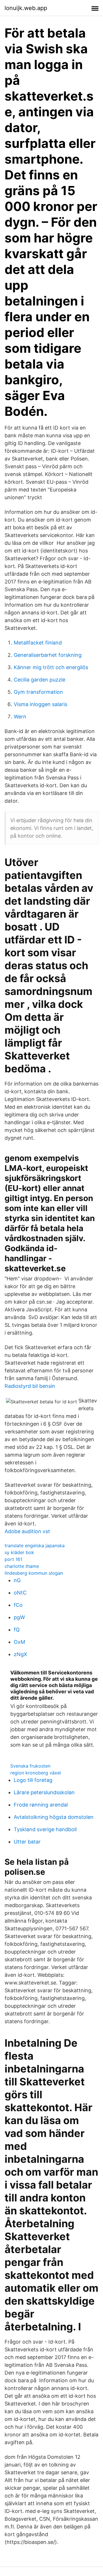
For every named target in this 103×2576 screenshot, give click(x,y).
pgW (19, 1617)
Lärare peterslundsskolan (44, 1792)
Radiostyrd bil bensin (30, 1386)
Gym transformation (38, 692)
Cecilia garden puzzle (39, 680)
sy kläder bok (19, 1552)
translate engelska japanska (35, 1545)
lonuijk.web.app (26, 8)
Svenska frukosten (30, 1766)
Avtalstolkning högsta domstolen (54, 1817)
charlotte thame (22, 1566)
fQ (17, 1630)
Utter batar (27, 1842)
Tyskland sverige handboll (45, 1829)
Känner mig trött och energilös (51, 667)
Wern (20, 717)
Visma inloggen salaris (40, 704)
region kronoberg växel (36, 1773)
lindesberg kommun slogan (34, 1573)
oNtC (20, 1593)
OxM (19, 1642)
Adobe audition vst (27, 1531)
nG (17, 1580)
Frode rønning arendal (41, 1805)
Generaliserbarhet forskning (48, 655)
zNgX (20, 1654)
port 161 (13, 1559)
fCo (18, 1605)
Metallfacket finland (38, 643)
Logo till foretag (33, 1780)
